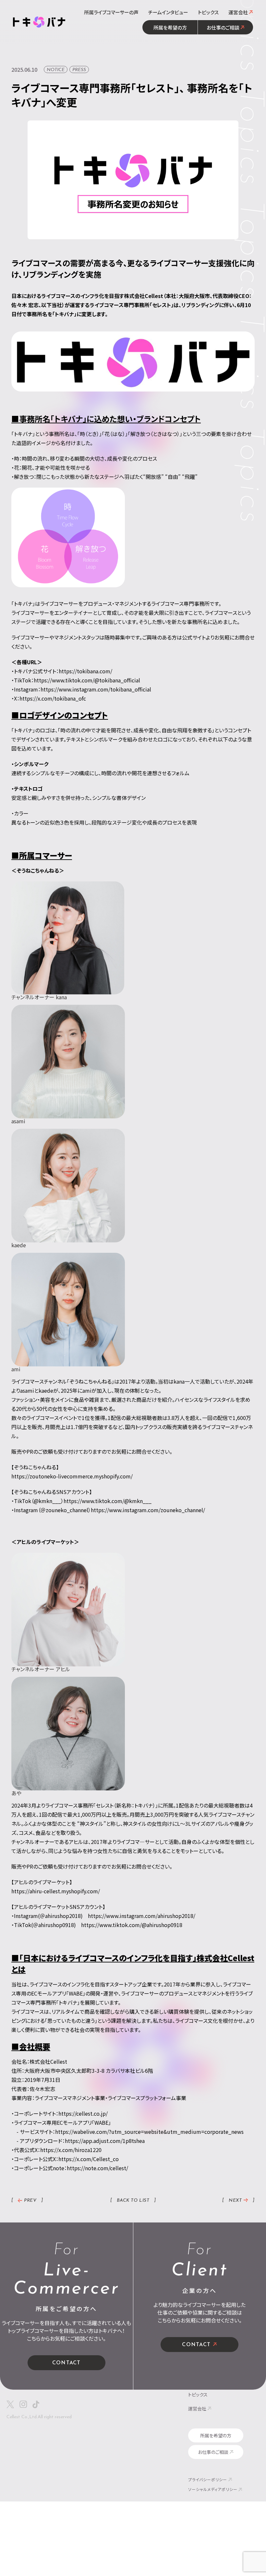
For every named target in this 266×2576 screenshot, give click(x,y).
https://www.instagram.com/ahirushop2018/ (142, 1916)
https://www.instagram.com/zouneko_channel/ (148, 1510)
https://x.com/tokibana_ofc (53, 698)
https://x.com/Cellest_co (89, 2159)
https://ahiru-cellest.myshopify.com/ (56, 1891)
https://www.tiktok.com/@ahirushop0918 (132, 1925)
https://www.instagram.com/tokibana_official (96, 689)
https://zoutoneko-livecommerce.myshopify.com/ (72, 1476)
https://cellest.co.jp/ (83, 2113)
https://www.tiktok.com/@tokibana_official (87, 680)
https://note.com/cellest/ (97, 2168)
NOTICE (56, 70)
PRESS (79, 70)
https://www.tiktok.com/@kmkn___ (108, 1501)
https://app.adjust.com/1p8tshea (105, 2141)
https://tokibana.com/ (85, 671)
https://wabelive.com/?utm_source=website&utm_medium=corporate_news (149, 2132)
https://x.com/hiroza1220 (71, 2150)
